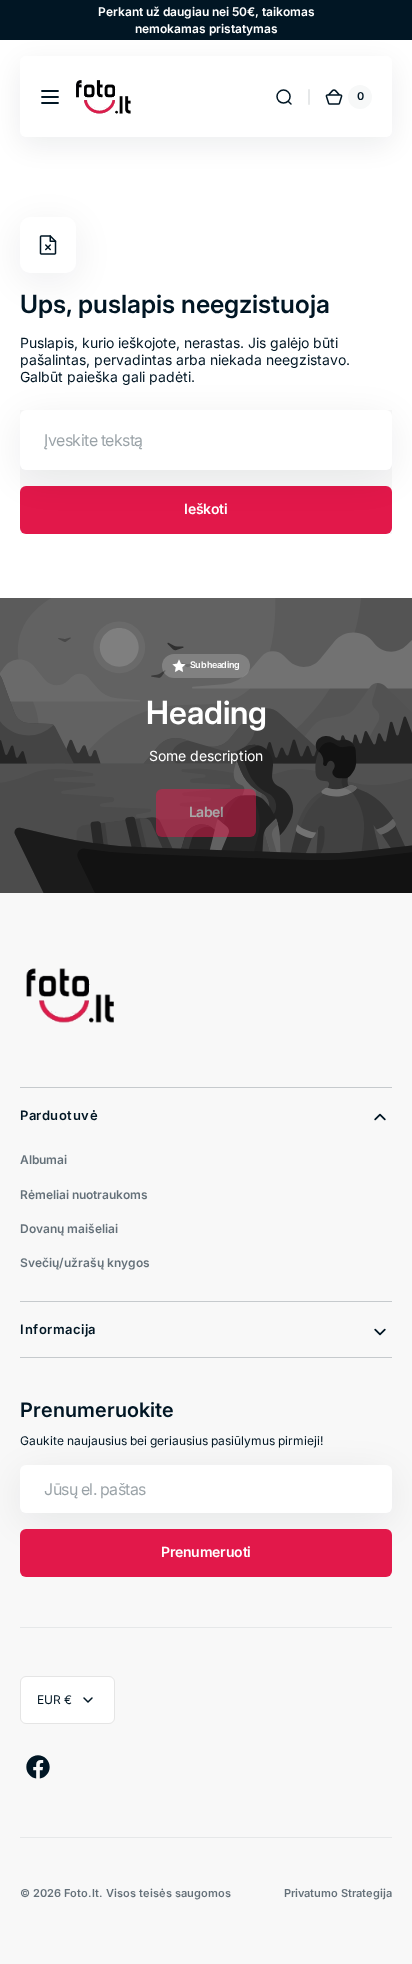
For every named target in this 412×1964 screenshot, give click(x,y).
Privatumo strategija (338, 1893)
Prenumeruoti (206, 1551)
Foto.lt (81, 1893)
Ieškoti (205, 508)
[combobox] (206, 440)
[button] (50, 97)
